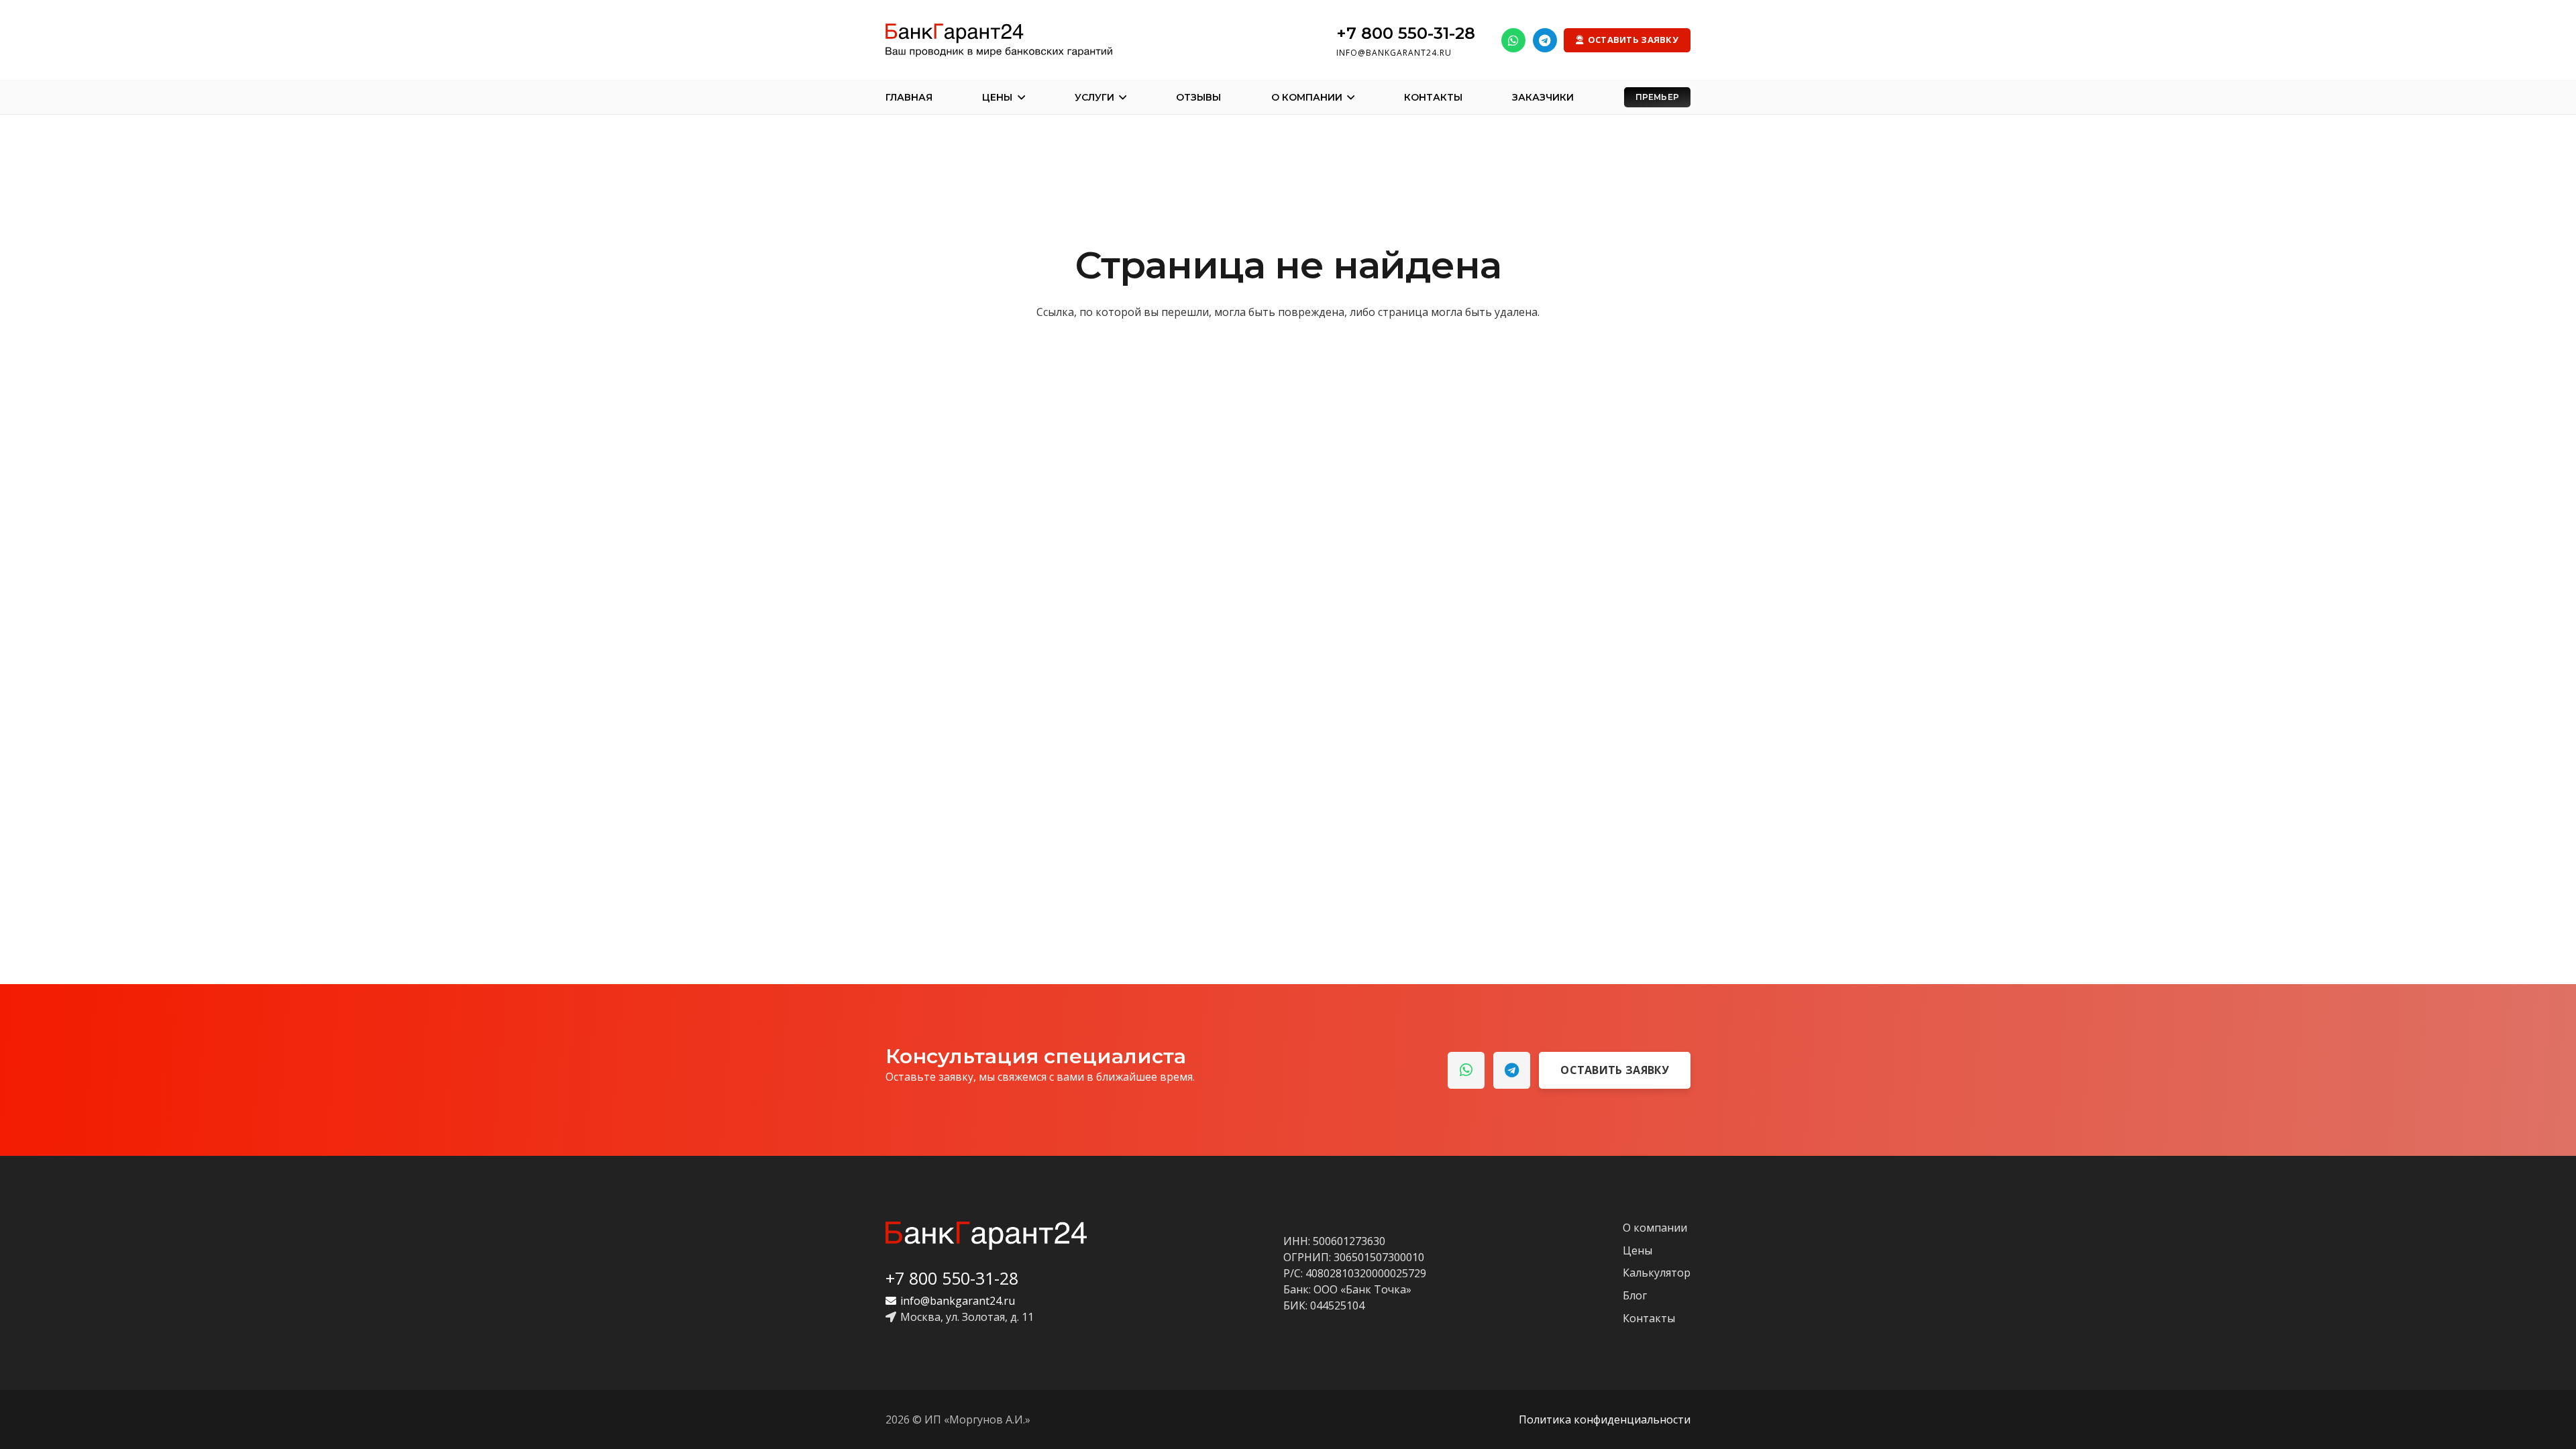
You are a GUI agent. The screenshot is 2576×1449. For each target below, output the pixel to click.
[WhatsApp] (1513, 40)
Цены (1638, 1250)
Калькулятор (1657, 1273)
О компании (1655, 1228)
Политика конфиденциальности (1605, 1419)
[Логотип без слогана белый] (986, 1236)
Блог (1635, 1295)
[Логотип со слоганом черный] (999, 40)
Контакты (1649, 1318)
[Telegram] (1545, 40)
